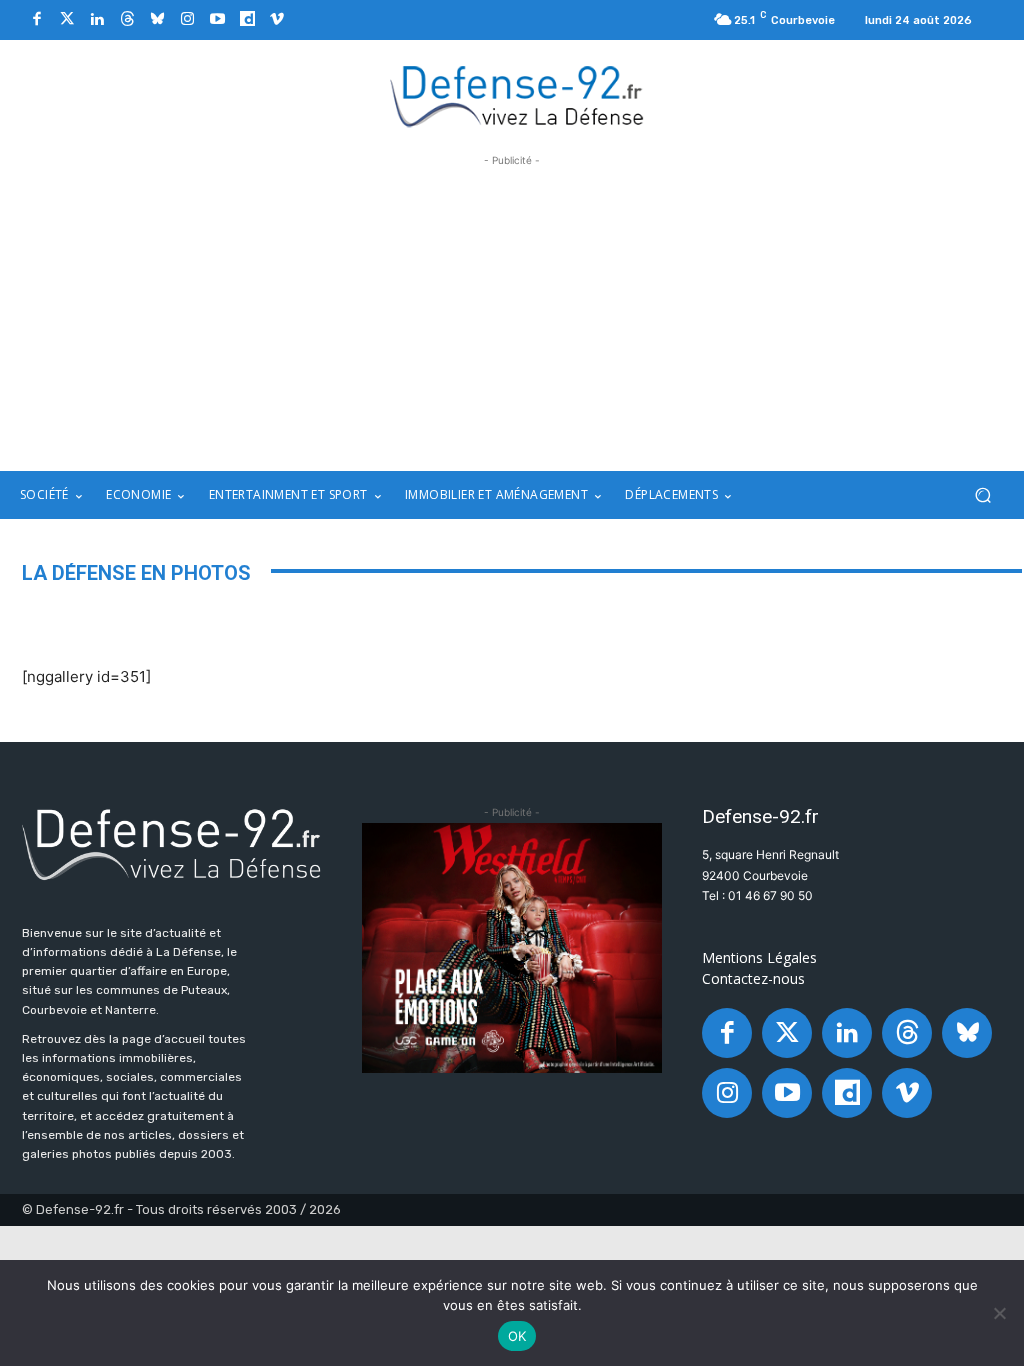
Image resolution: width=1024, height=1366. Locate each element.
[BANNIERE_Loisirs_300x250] (512, 948)
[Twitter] (67, 20)
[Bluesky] (157, 20)
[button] (982, 495)
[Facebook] (37, 20)
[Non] (999, 1313)
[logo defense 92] (517, 95)
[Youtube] (217, 20)
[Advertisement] (512, 311)
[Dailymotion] (247, 20)
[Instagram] (187, 20)
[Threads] (127, 20)
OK (517, 1336)
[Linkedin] (97, 20)
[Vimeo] (277, 20)
